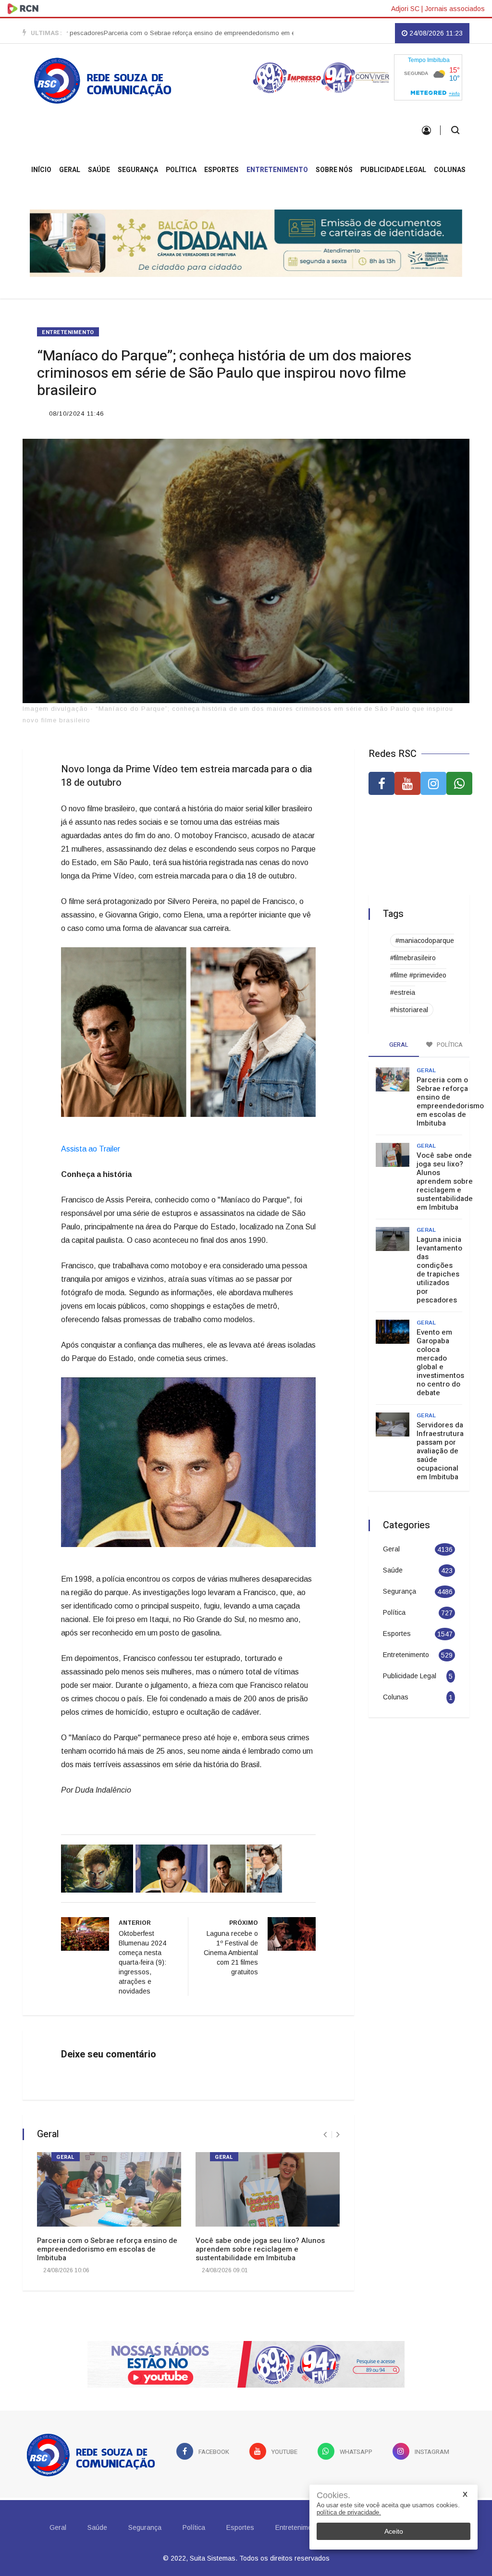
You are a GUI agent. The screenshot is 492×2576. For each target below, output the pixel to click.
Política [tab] (449, 1040)
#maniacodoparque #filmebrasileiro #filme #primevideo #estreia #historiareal (422, 971)
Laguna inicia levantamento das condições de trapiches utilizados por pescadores (439, 1265)
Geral (70, 170)
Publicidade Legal (393, 170)
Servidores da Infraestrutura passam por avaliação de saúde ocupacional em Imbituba (440, 1447)
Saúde (99, 170)
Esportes (221, 170)
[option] (160, 33)
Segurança (138, 170)
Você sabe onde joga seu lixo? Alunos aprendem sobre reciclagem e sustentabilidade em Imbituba (260, 2245)
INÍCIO (41, 170)
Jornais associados (455, 9)
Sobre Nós (334, 170)
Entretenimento (277, 170)
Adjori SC (405, 9)
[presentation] (325, 2130)
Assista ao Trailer (92, 1145)
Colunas (450, 170)
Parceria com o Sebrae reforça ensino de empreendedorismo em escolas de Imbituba (160, 33)
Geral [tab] (398, 1040)
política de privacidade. (349, 2512)
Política (181, 170)
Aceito (394, 2531)
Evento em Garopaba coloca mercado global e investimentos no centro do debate (440, 1358)
